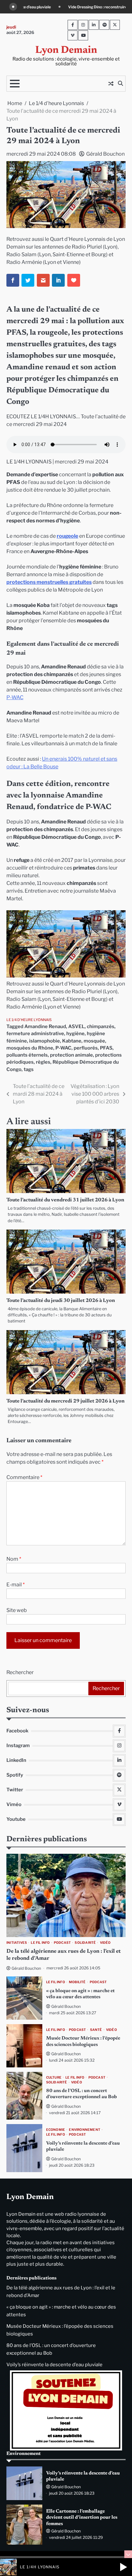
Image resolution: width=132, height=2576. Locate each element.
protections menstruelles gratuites (49, 582)
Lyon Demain (66, 50)
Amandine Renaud (45, 1026)
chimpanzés (101, 1026)
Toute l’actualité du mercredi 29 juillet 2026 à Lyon (66, 1401)
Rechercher (20, 1672)
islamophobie (45, 1041)
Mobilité (77, 1982)
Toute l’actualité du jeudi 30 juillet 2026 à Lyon (61, 1301)
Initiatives (17, 1943)
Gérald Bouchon (105, 154)
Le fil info (40, 1943)
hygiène (75, 1034)
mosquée (94, 1041)
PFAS (106, 1048)
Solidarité (85, 1943)
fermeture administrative (35, 1034)
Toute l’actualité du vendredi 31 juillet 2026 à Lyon (65, 1200)
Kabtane (72, 1041)
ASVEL (76, 1026)
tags (29, 1069)
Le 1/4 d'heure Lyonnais (29, 1020)
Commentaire (24, 1477)
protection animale (71, 1055)
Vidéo (105, 1943)
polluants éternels (27, 1055)
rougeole (67, 536)
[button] (123, 2567)
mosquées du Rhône (30, 1048)
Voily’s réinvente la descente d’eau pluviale (54, 2365)
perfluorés (86, 1048)
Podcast (62, 1943)
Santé (96, 2030)
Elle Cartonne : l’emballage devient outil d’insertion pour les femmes (82, 2518)
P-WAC (15, 697)
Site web (17, 1610)
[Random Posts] (111, 84)
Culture (54, 2077)
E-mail (16, 1585)
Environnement (85, 2130)
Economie (56, 2130)
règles (43, 1062)
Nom (14, 1559)
